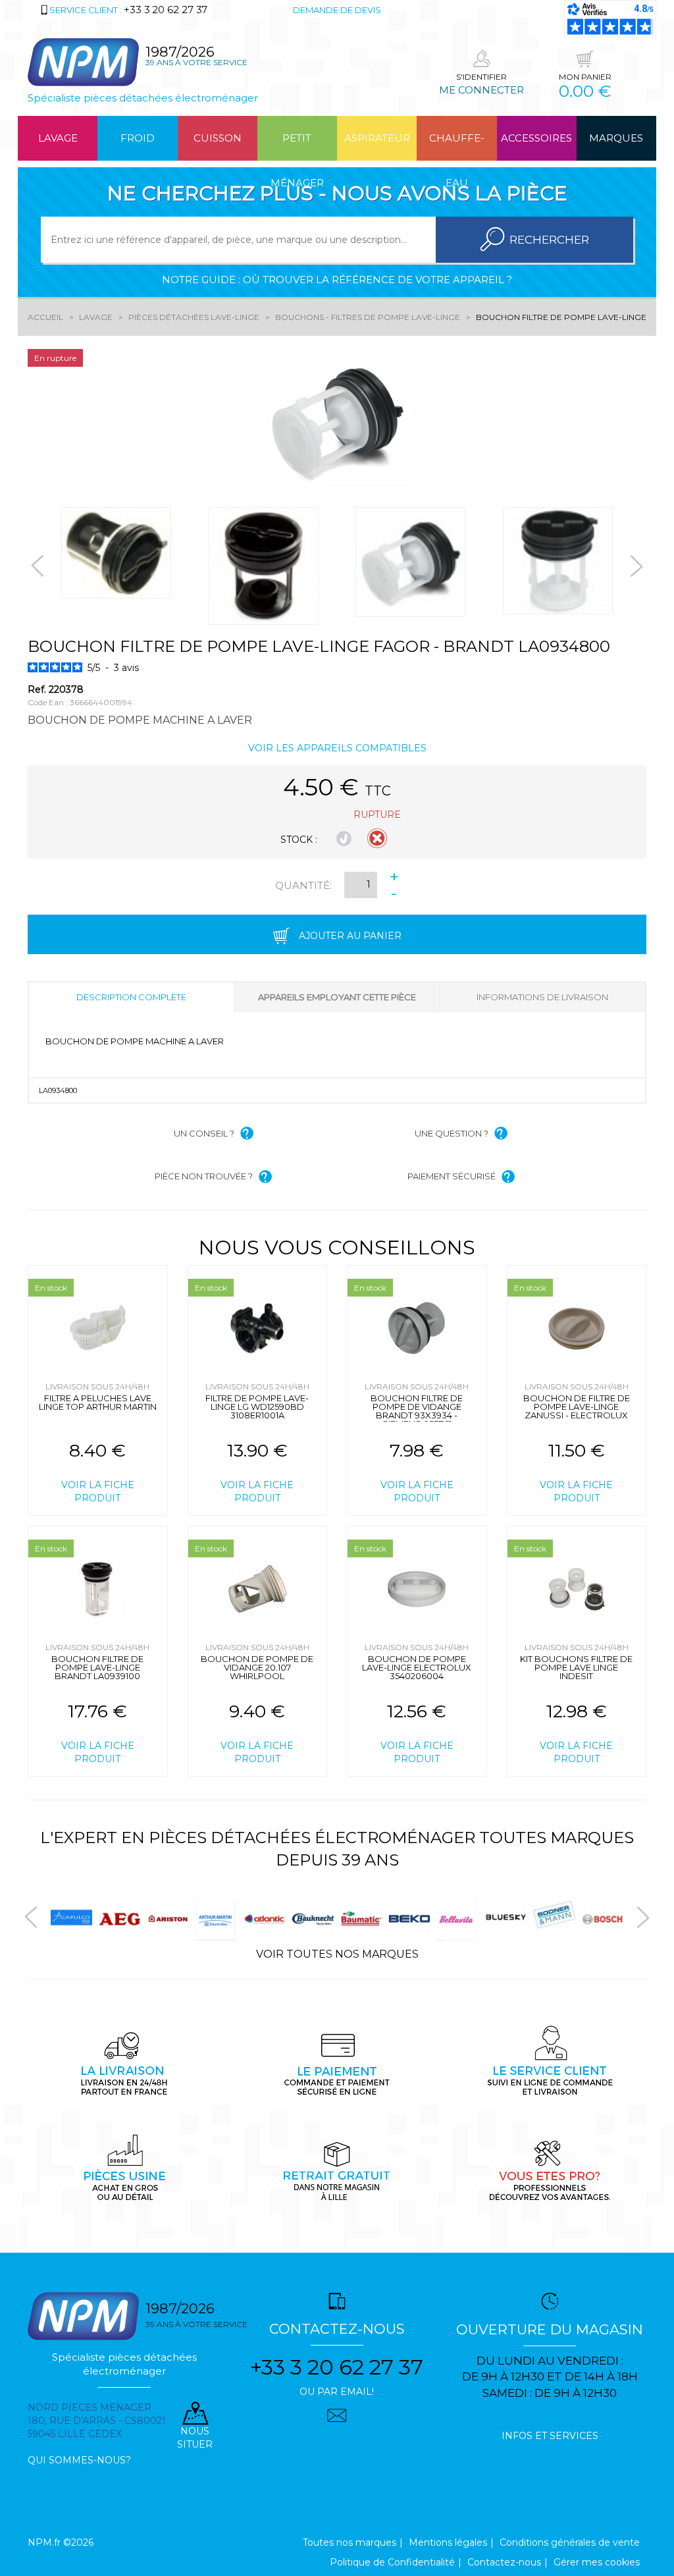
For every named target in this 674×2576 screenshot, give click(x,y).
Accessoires (536, 138)
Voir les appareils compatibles (337, 748)
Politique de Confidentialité (392, 2562)
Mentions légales (448, 2542)
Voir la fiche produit (98, 1491)
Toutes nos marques (350, 2542)
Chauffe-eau (457, 146)
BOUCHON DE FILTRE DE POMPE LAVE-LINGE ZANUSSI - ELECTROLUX (577, 1407)
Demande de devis (337, 10)
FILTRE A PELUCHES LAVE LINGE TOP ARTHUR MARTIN (98, 1402)
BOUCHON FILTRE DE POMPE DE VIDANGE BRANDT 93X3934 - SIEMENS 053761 (417, 1411)
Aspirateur (377, 138)
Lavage (58, 138)
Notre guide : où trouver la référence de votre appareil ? (337, 280)
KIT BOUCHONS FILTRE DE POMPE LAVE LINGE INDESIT (576, 1667)
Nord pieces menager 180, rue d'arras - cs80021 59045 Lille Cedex (97, 2421)
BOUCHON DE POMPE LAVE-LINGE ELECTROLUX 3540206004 (417, 1667)
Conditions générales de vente (570, 2542)
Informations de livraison (542, 997)
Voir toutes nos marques (337, 1954)
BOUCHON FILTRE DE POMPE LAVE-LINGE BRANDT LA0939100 (97, 1667)
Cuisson (218, 138)
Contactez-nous (504, 2562)
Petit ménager (297, 146)
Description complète (131, 997)
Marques (616, 138)
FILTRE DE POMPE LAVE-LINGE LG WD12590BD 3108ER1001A (257, 1407)
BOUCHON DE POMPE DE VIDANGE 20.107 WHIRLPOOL (257, 1667)
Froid (138, 138)
